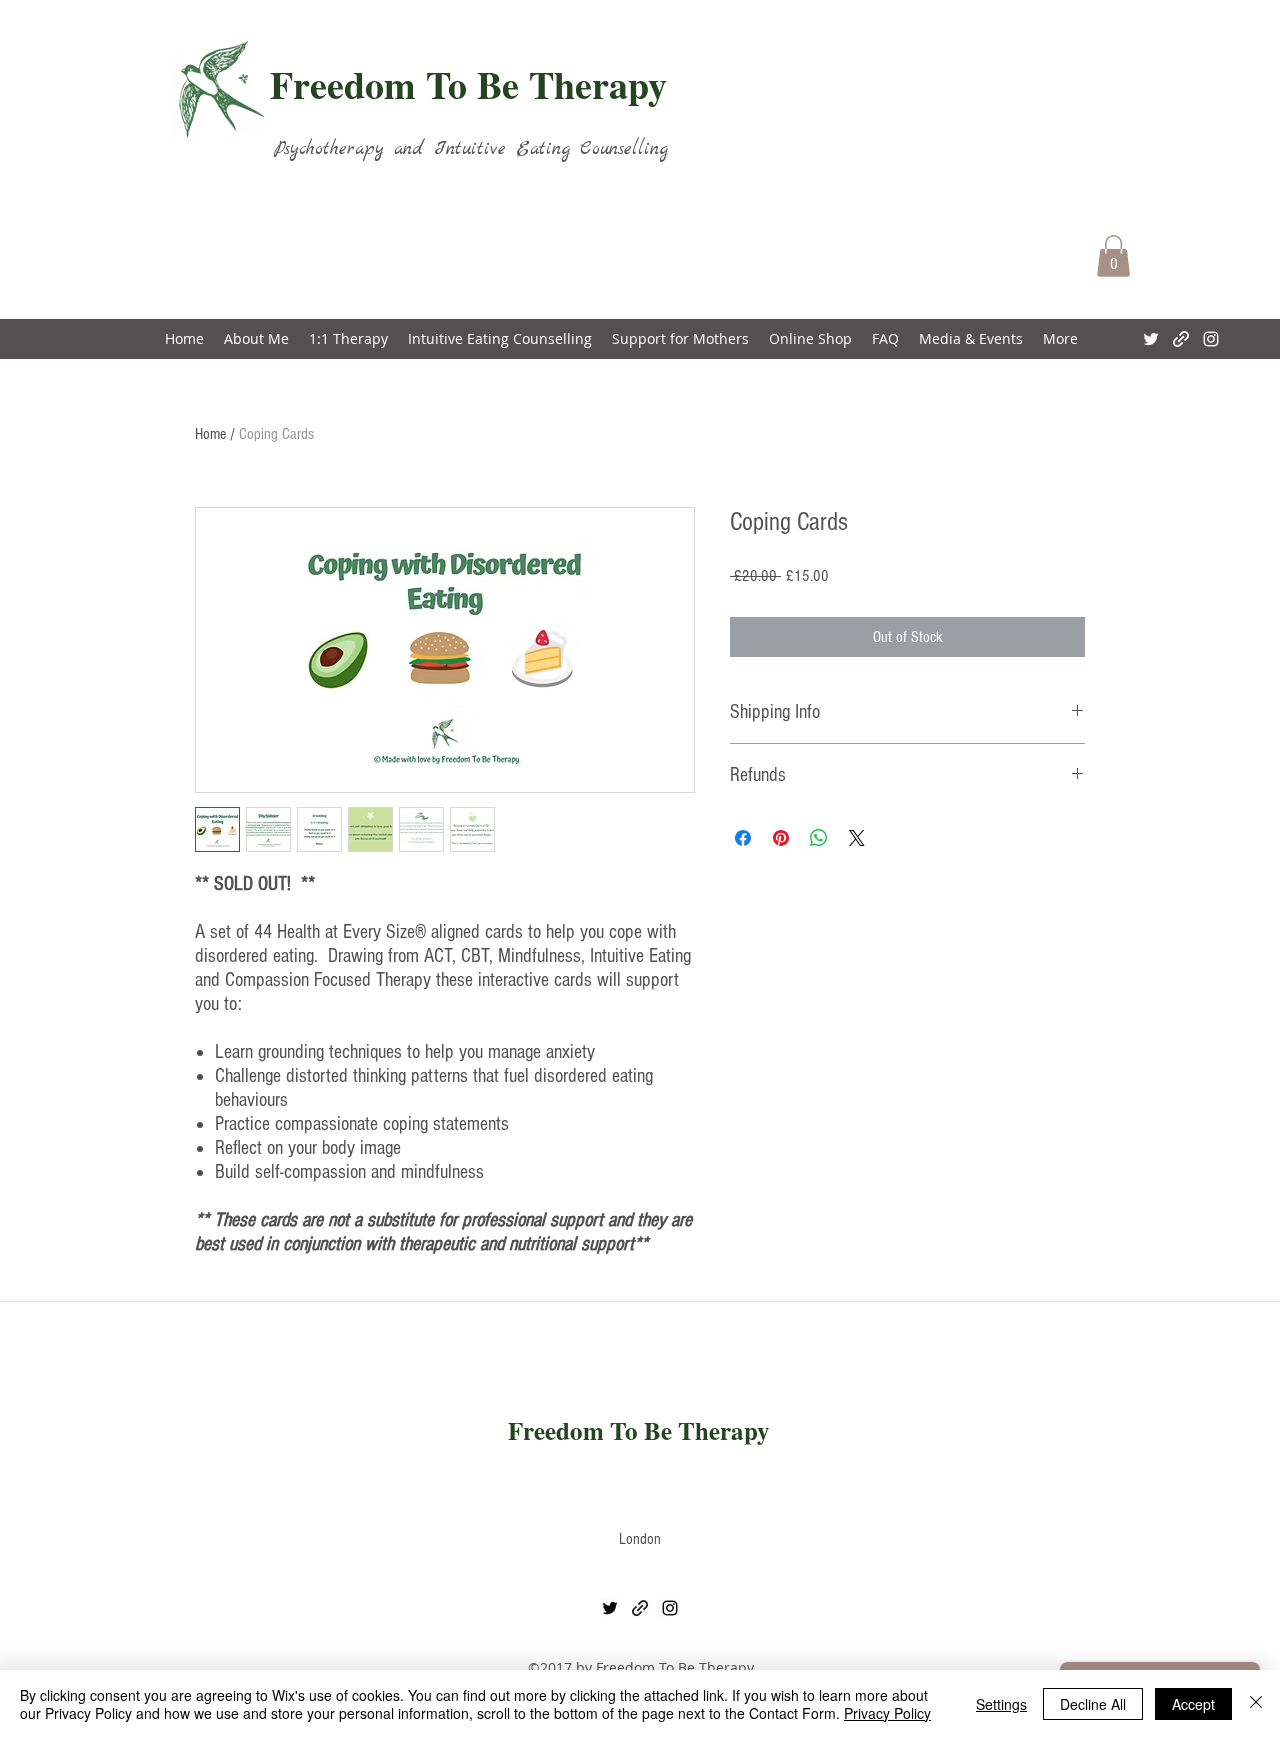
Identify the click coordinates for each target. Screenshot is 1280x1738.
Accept (1193, 1704)
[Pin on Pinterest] (781, 838)
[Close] (1256, 1704)
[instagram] (1211, 339)
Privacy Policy (887, 1713)
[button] (1113, 256)
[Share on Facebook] (743, 838)
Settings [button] (1001, 1704)
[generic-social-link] (1181, 339)
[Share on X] (857, 838)
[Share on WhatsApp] (819, 838)
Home (210, 434)
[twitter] (1151, 339)
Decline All (1093, 1704)
